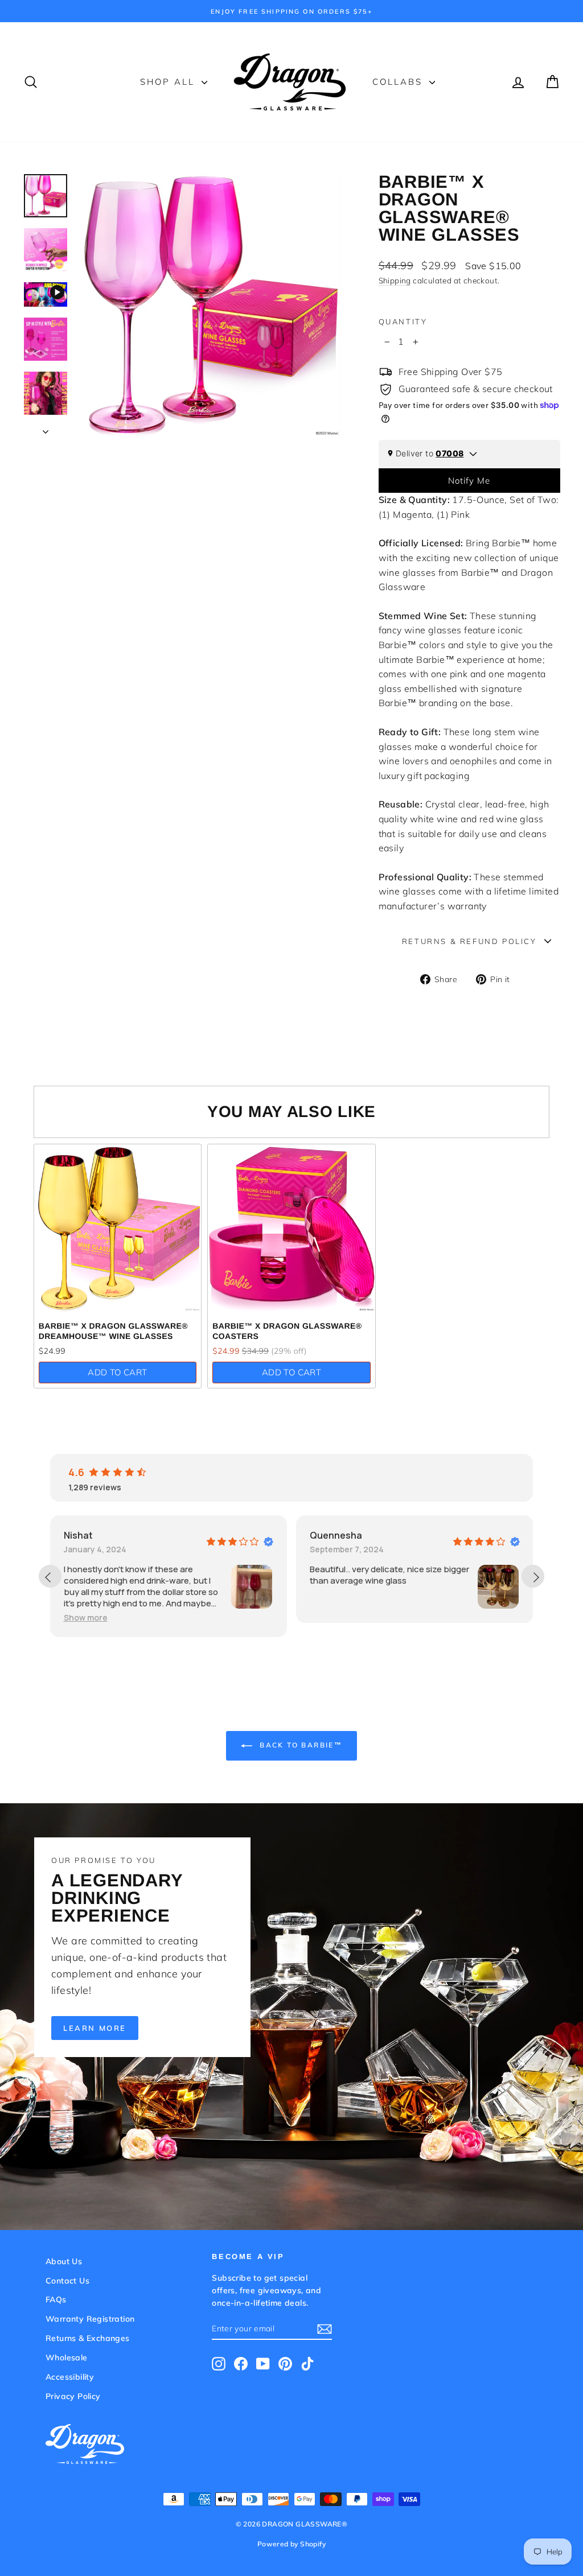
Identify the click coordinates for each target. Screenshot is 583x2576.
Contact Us (67, 2281)
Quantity (403, 322)
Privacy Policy (73, 2396)
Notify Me (469, 481)
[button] (332, 1617)
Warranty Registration (90, 2319)
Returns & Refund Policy (469, 941)
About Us (64, 2261)
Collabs (399, 82)
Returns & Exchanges (88, 2338)
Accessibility (70, 2377)
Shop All (169, 82)
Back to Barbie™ (299, 1745)
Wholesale (67, 2357)
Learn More (95, 2028)
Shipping (395, 280)
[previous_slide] (50, 1576)
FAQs (56, 2299)
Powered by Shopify (291, 2544)
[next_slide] (533, 1576)
